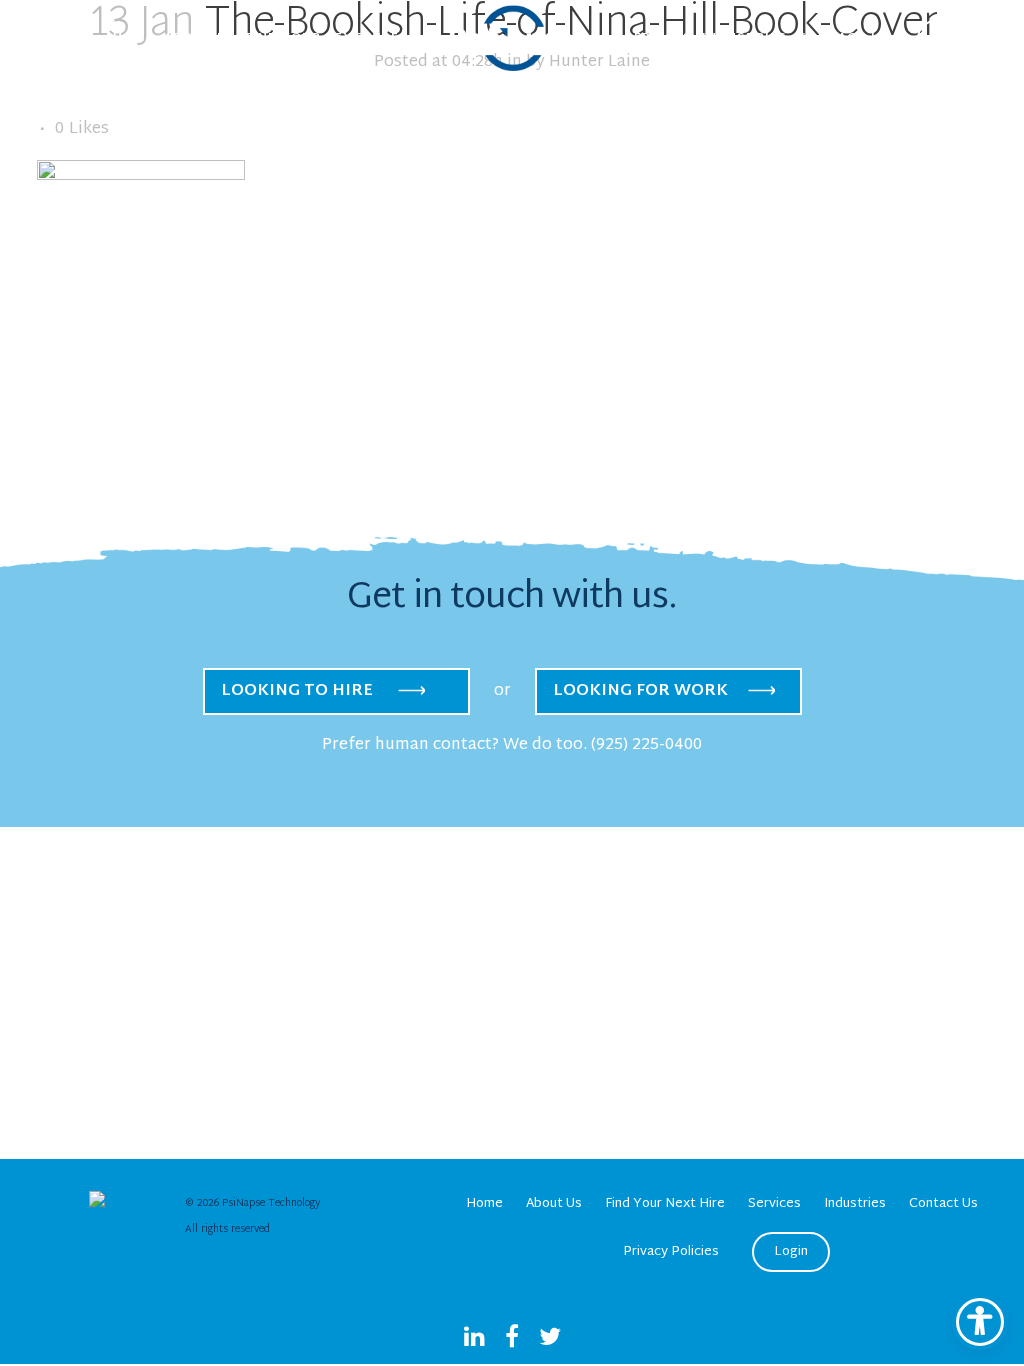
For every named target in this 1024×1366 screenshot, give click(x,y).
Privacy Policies (671, 1252)
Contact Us (943, 1204)
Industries (855, 1204)
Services (774, 1204)
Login (791, 1252)
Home (484, 1204)
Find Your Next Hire (665, 1204)
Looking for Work (640, 691)
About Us (554, 1204)
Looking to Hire (297, 691)
